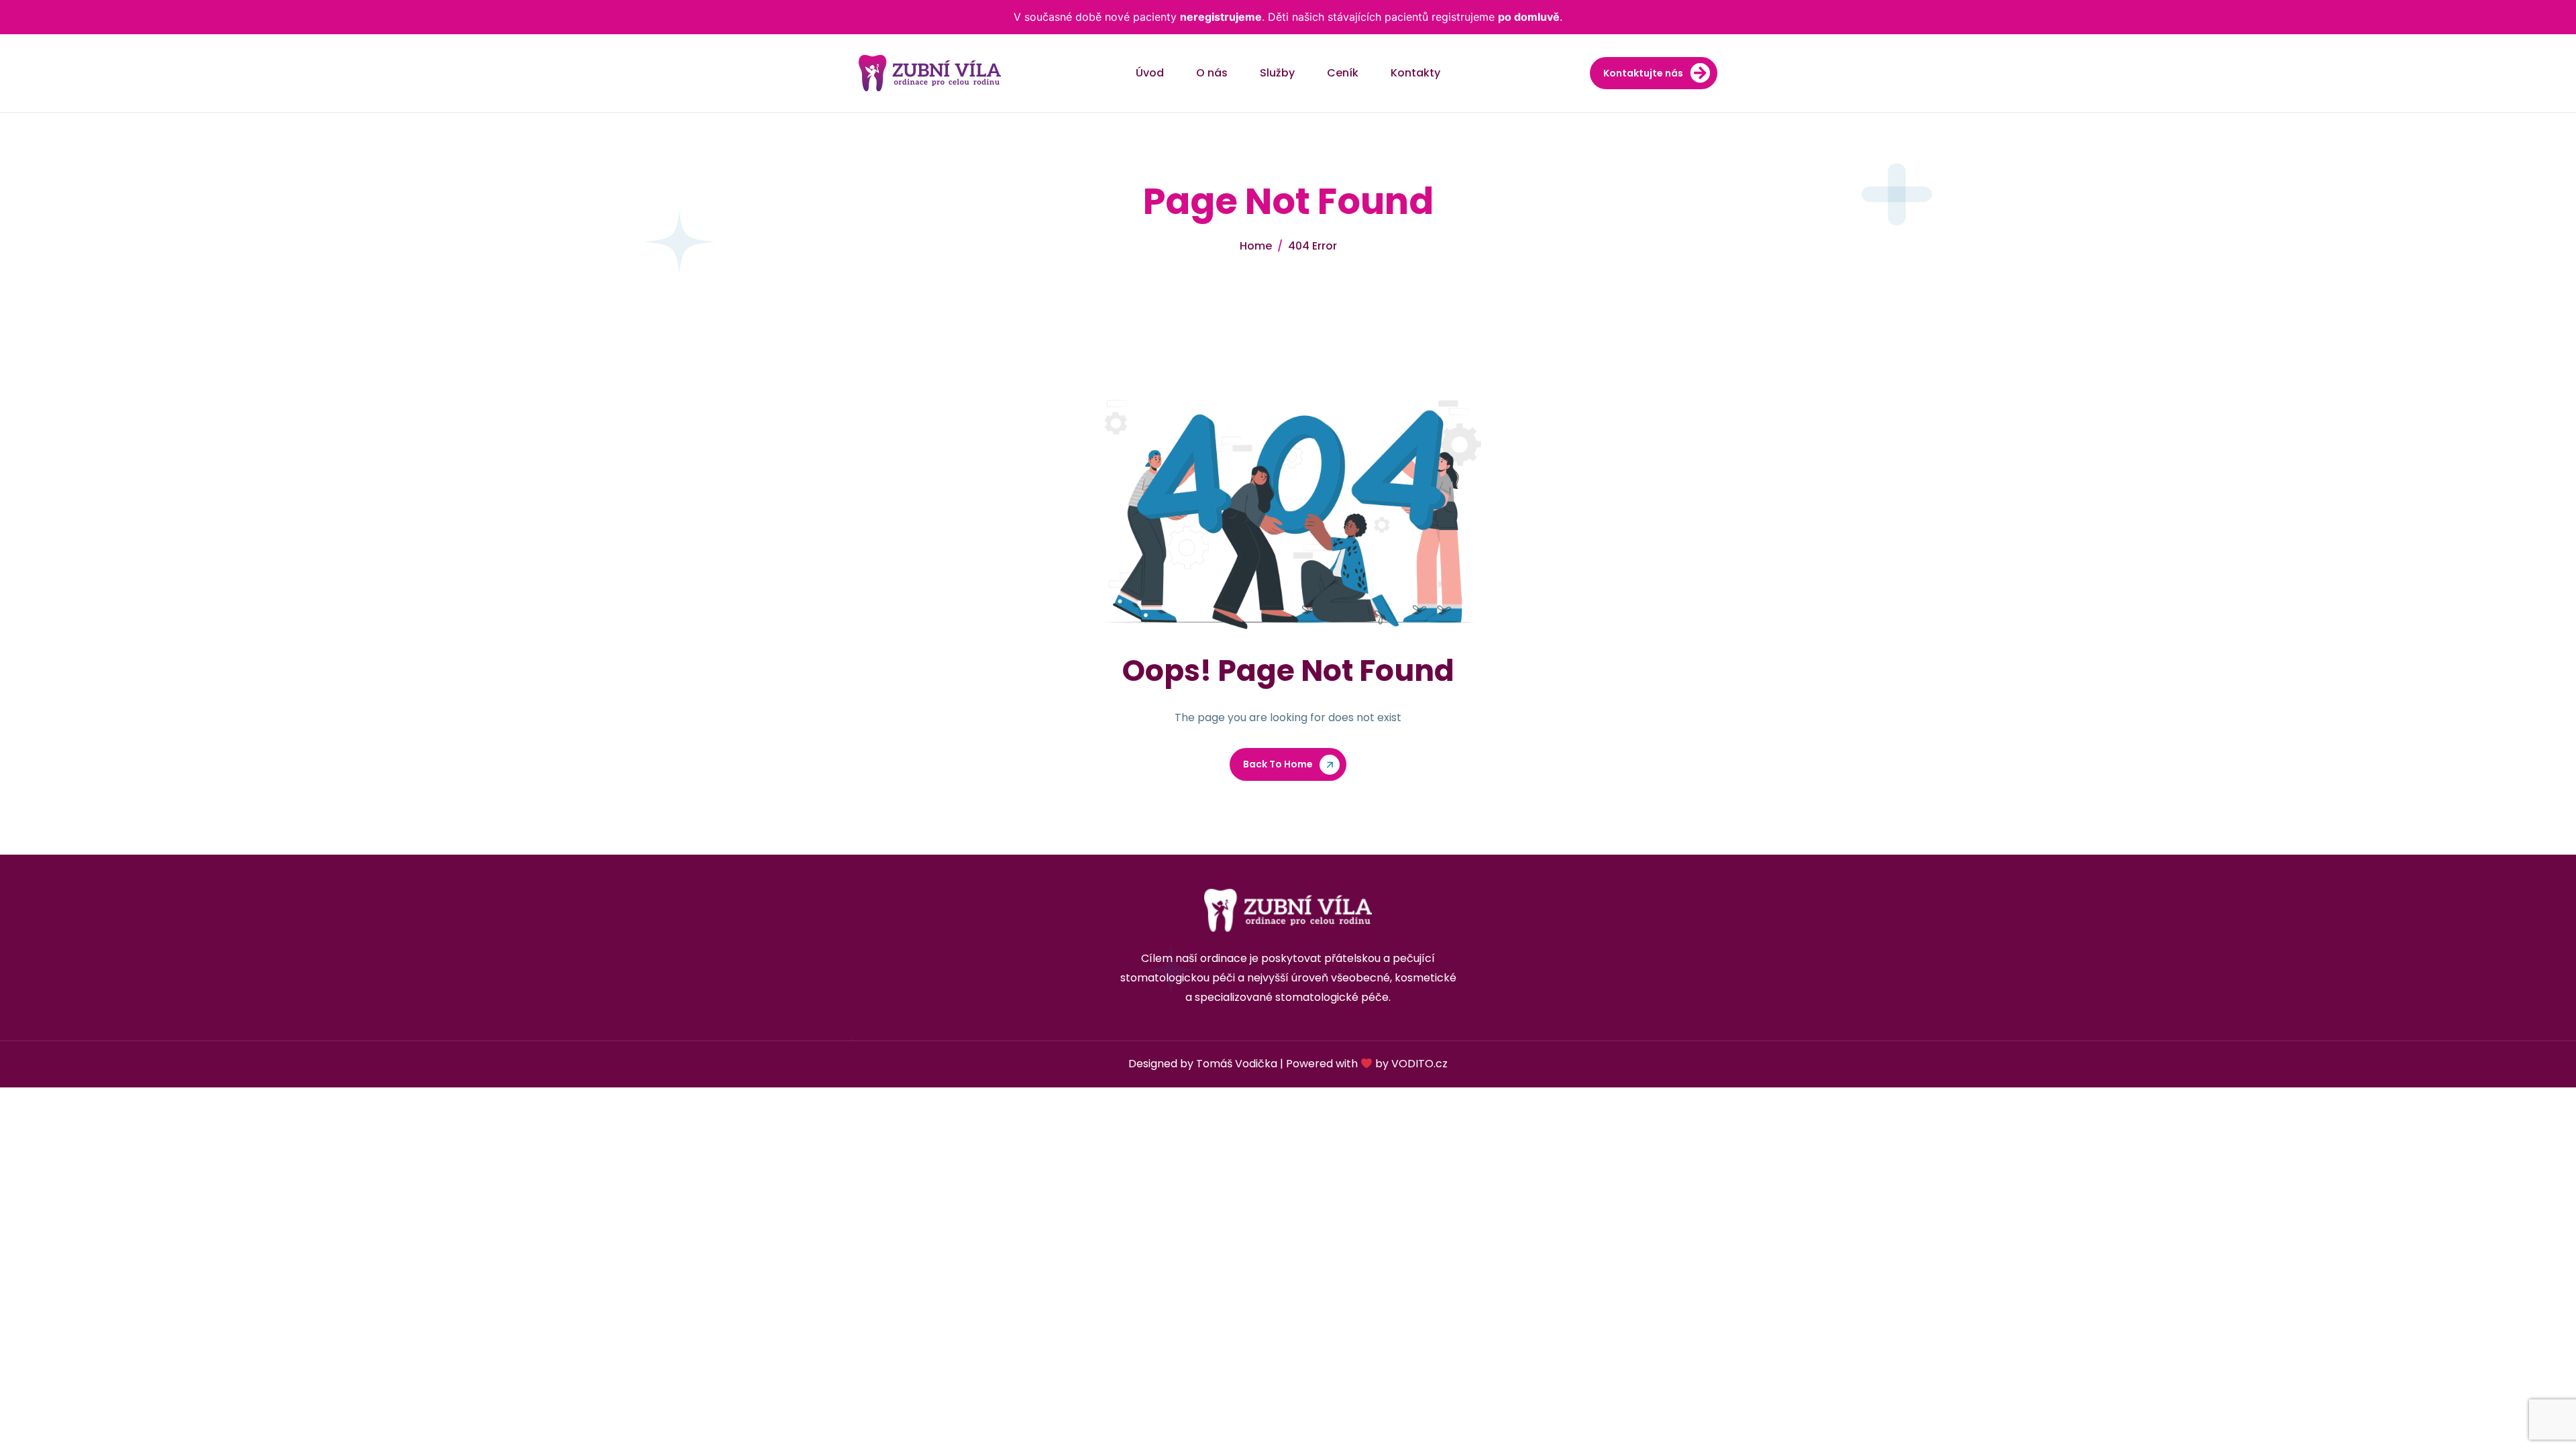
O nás (1212, 73)
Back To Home (1278, 764)
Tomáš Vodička (1237, 1064)
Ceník (1343, 73)
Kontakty (1415, 73)
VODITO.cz (1419, 1064)
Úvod (1150, 73)
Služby (1277, 73)
